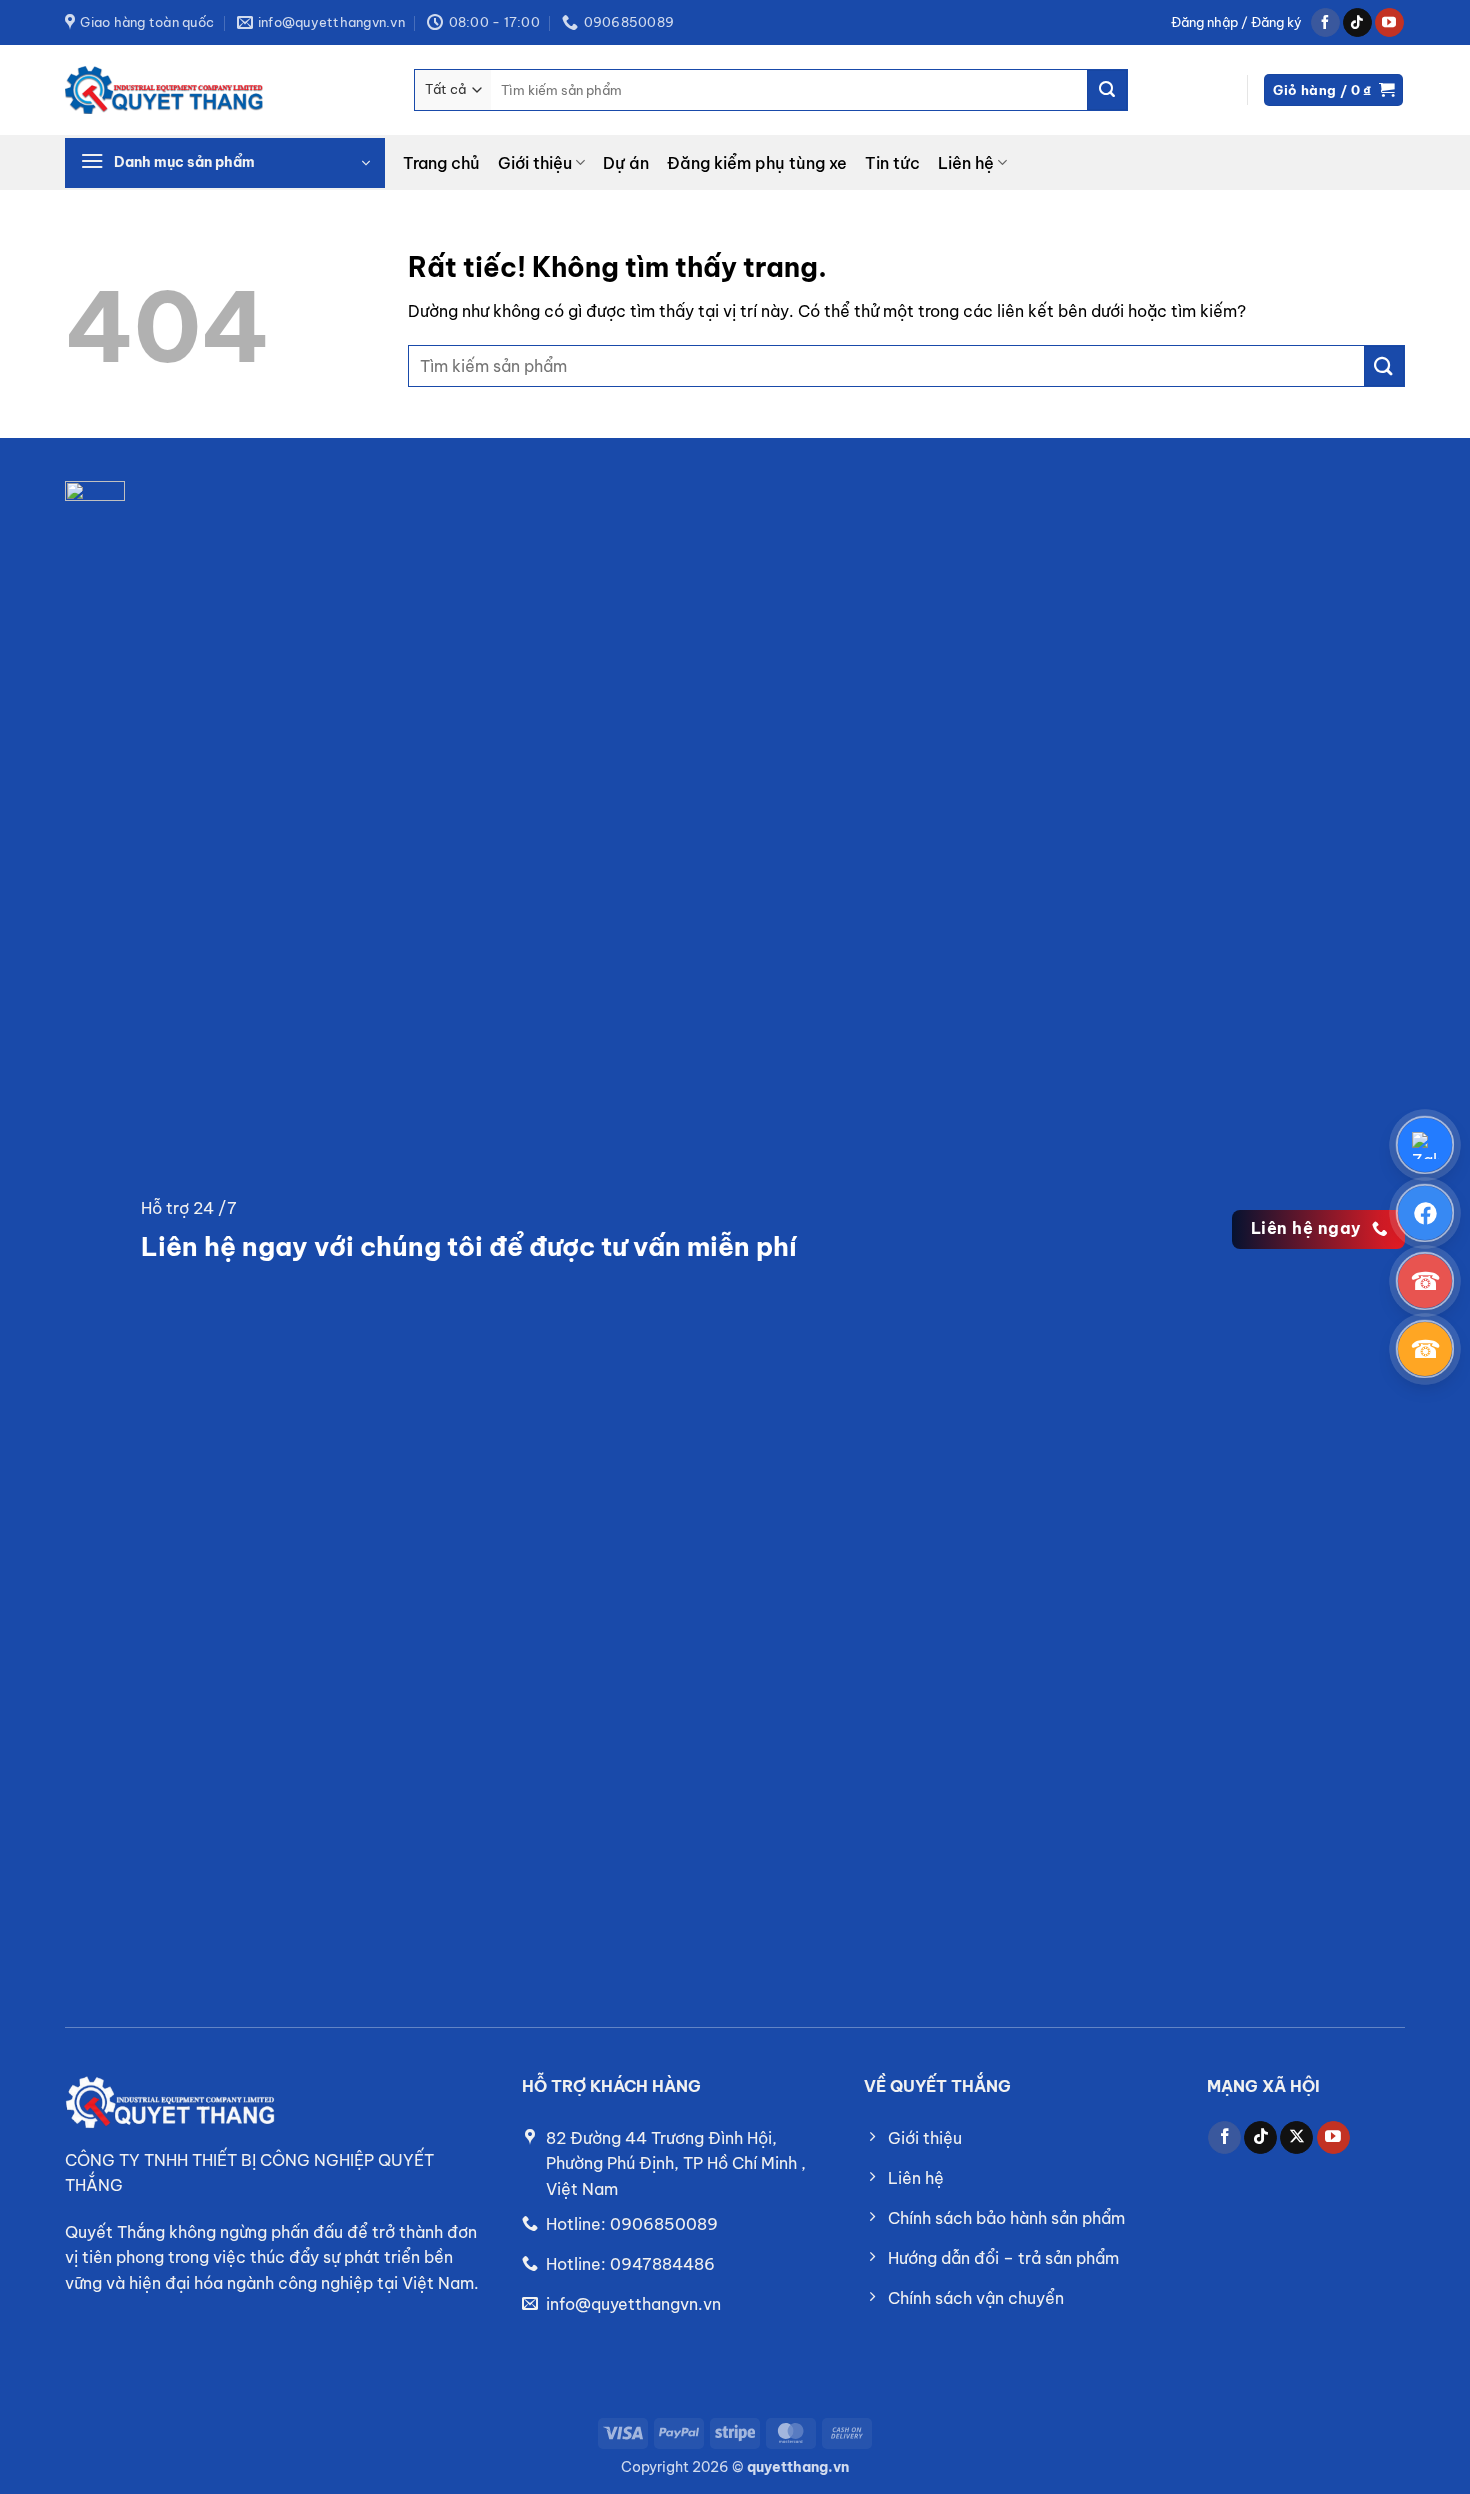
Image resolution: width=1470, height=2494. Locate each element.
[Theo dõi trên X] (1296, 2138)
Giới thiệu (535, 163)
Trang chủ (441, 163)
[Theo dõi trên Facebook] (1325, 23)
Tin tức (892, 163)
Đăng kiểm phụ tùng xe (757, 163)
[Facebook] (1425, 1213)
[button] (1236, 22)
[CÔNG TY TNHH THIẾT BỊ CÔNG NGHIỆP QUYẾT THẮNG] (165, 90)
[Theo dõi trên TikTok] (1357, 23)
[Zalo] (1425, 1145)
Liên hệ (966, 163)
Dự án (626, 163)
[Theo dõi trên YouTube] (1389, 23)
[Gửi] (1107, 90)
